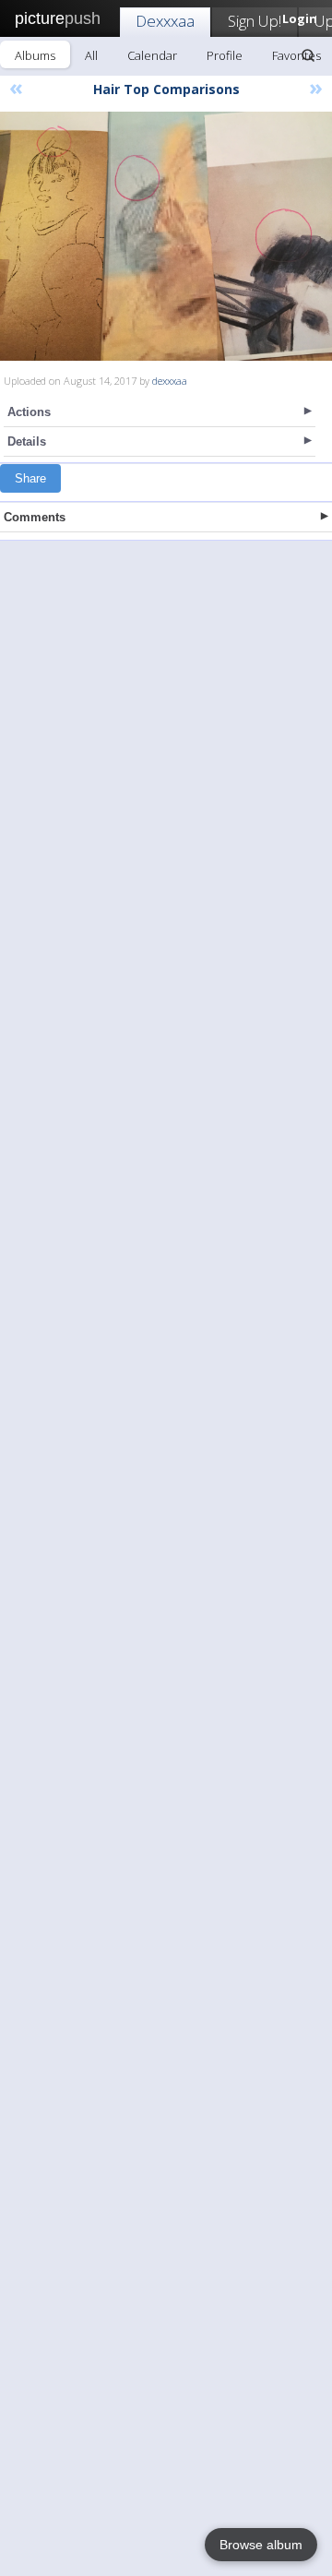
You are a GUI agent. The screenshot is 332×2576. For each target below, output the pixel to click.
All (91, 55)
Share (30, 478)
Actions (29, 412)
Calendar (152, 55)
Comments (35, 517)
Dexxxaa (165, 21)
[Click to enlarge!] (166, 236)
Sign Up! (255, 21)
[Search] (308, 55)
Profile (225, 55)
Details (27, 441)
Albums (35, 55)
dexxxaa (170, 381)
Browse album (261, 2545)
